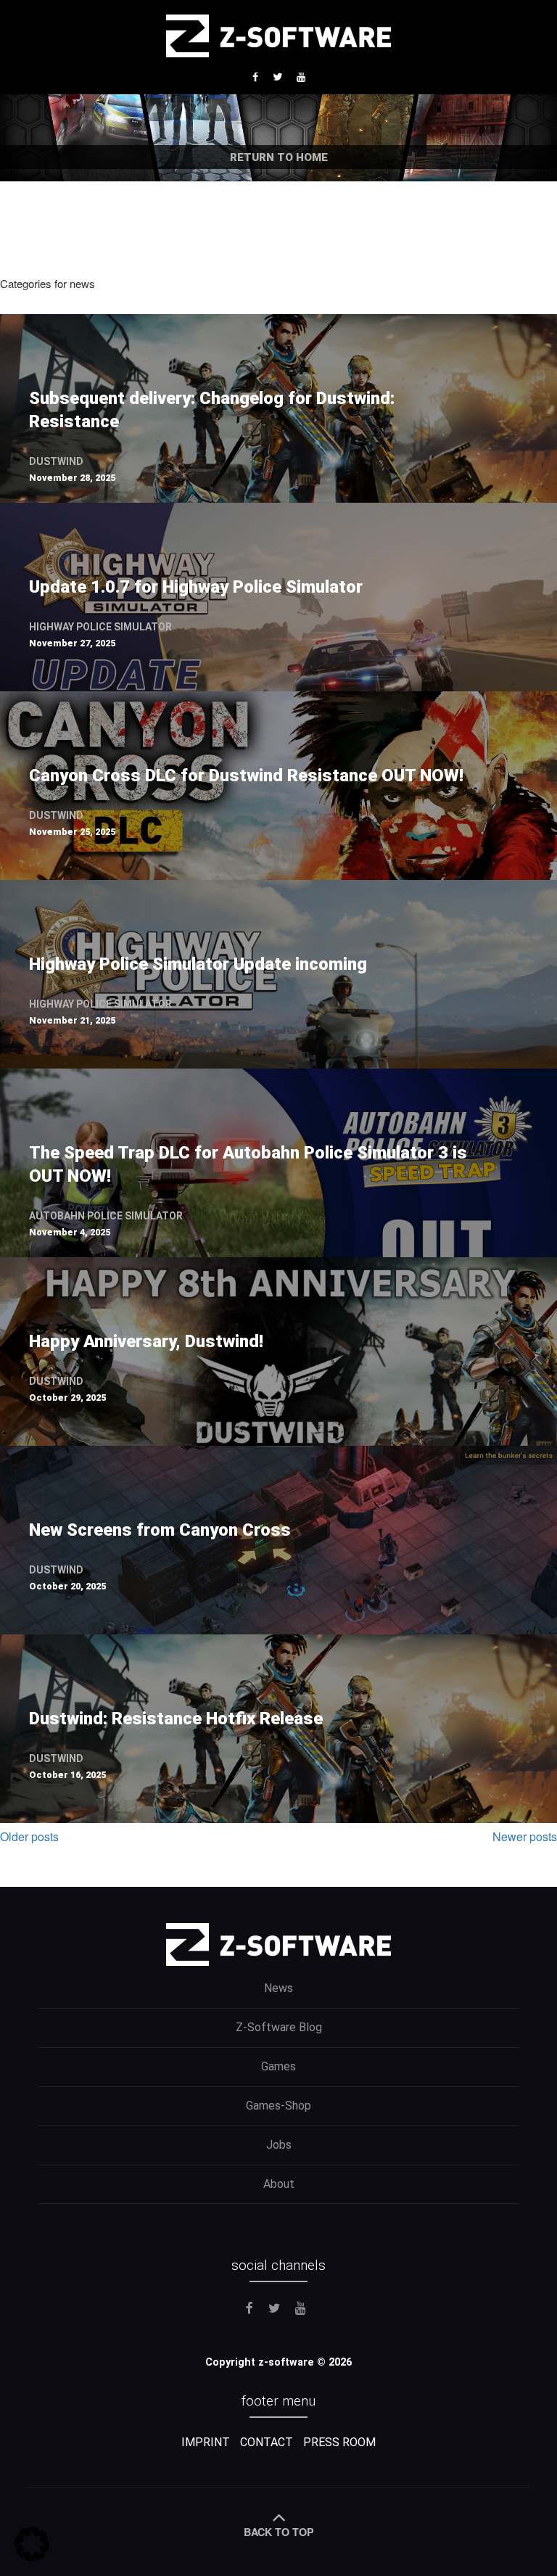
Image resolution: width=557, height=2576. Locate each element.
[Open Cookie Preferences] (32, 2557)
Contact (267, 2442)
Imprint (206, 2442)
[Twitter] (279, 76)
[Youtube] (301, 76)
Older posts (29, 1836)
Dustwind (56, 461)
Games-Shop (278, 2106)
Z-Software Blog (279, 2027)
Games (278, 2066)
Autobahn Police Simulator (106, 1216)
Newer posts (525, 1836)
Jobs (279, 2145)
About (279, 2184)
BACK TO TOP (279, 2532)
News (278, 1988)
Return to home (279, 157)
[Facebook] (257, 76)
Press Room (339, 2442)
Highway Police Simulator (100, 627)
